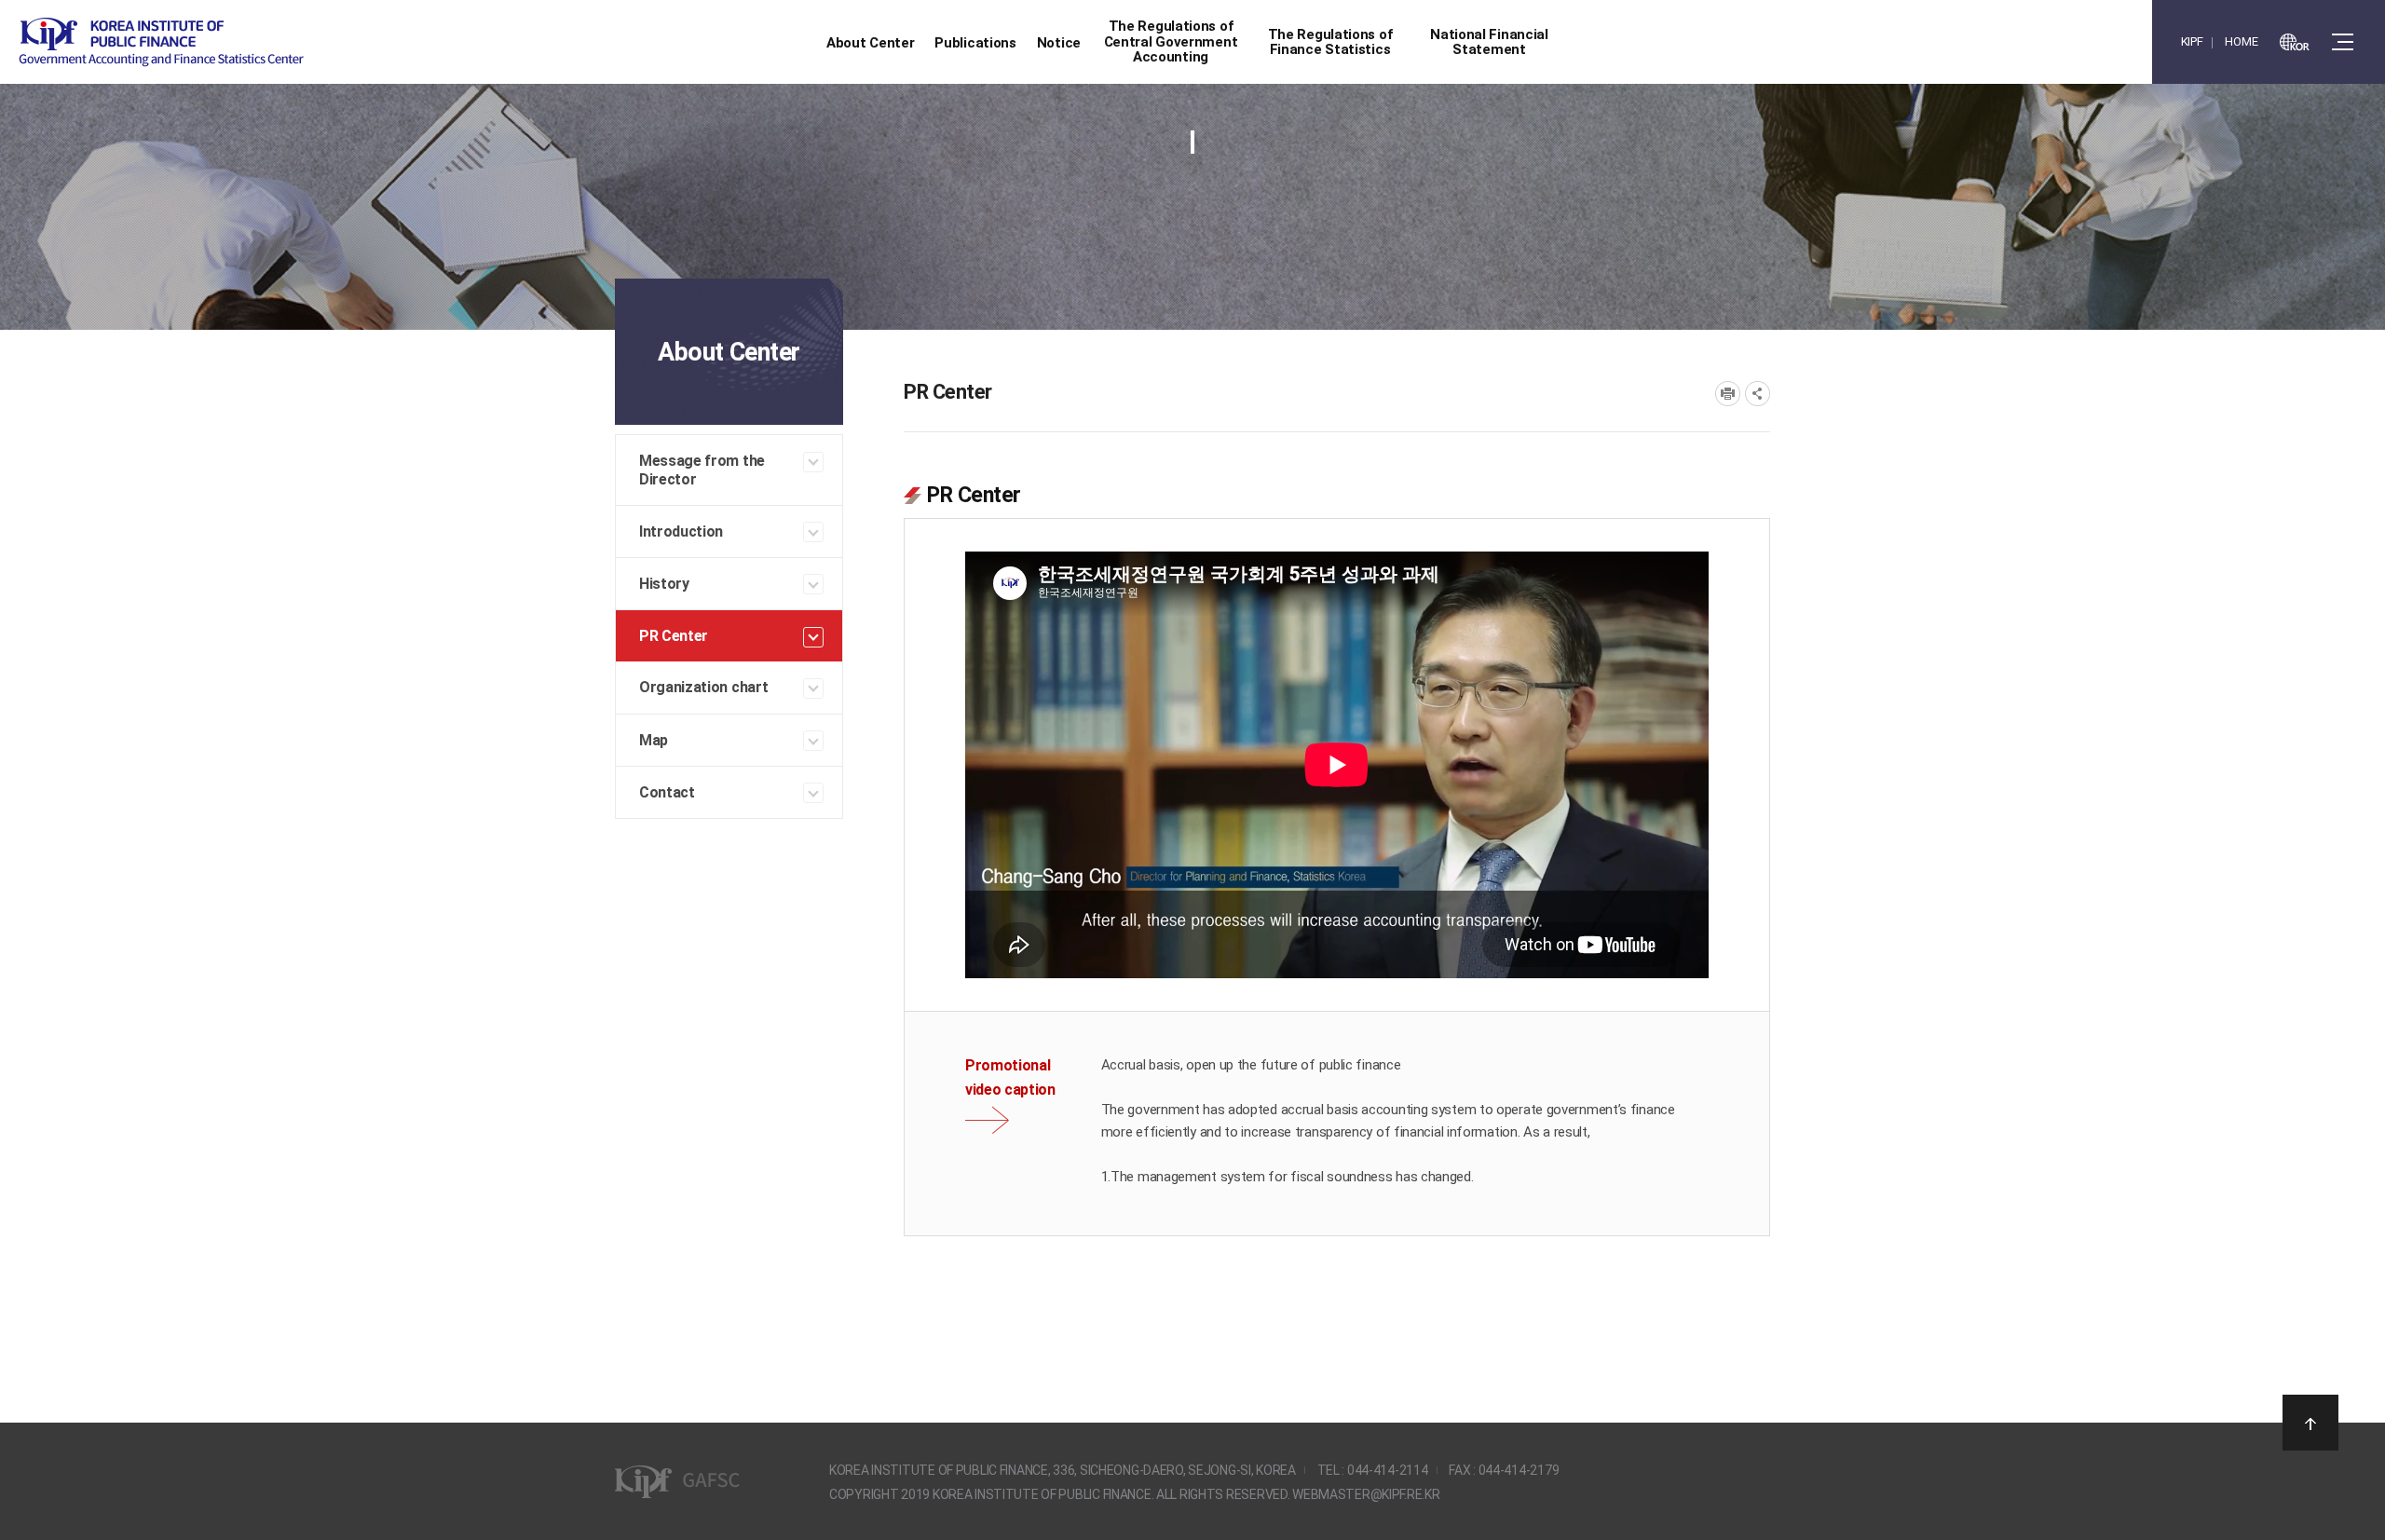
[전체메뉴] (2343, 42)
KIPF (2192, 41)
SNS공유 (1758, 394)
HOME (2241, 41)
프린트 (1728, 394)
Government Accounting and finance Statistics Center (161, 42)
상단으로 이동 (2310, 1423)
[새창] (2295, 42)
